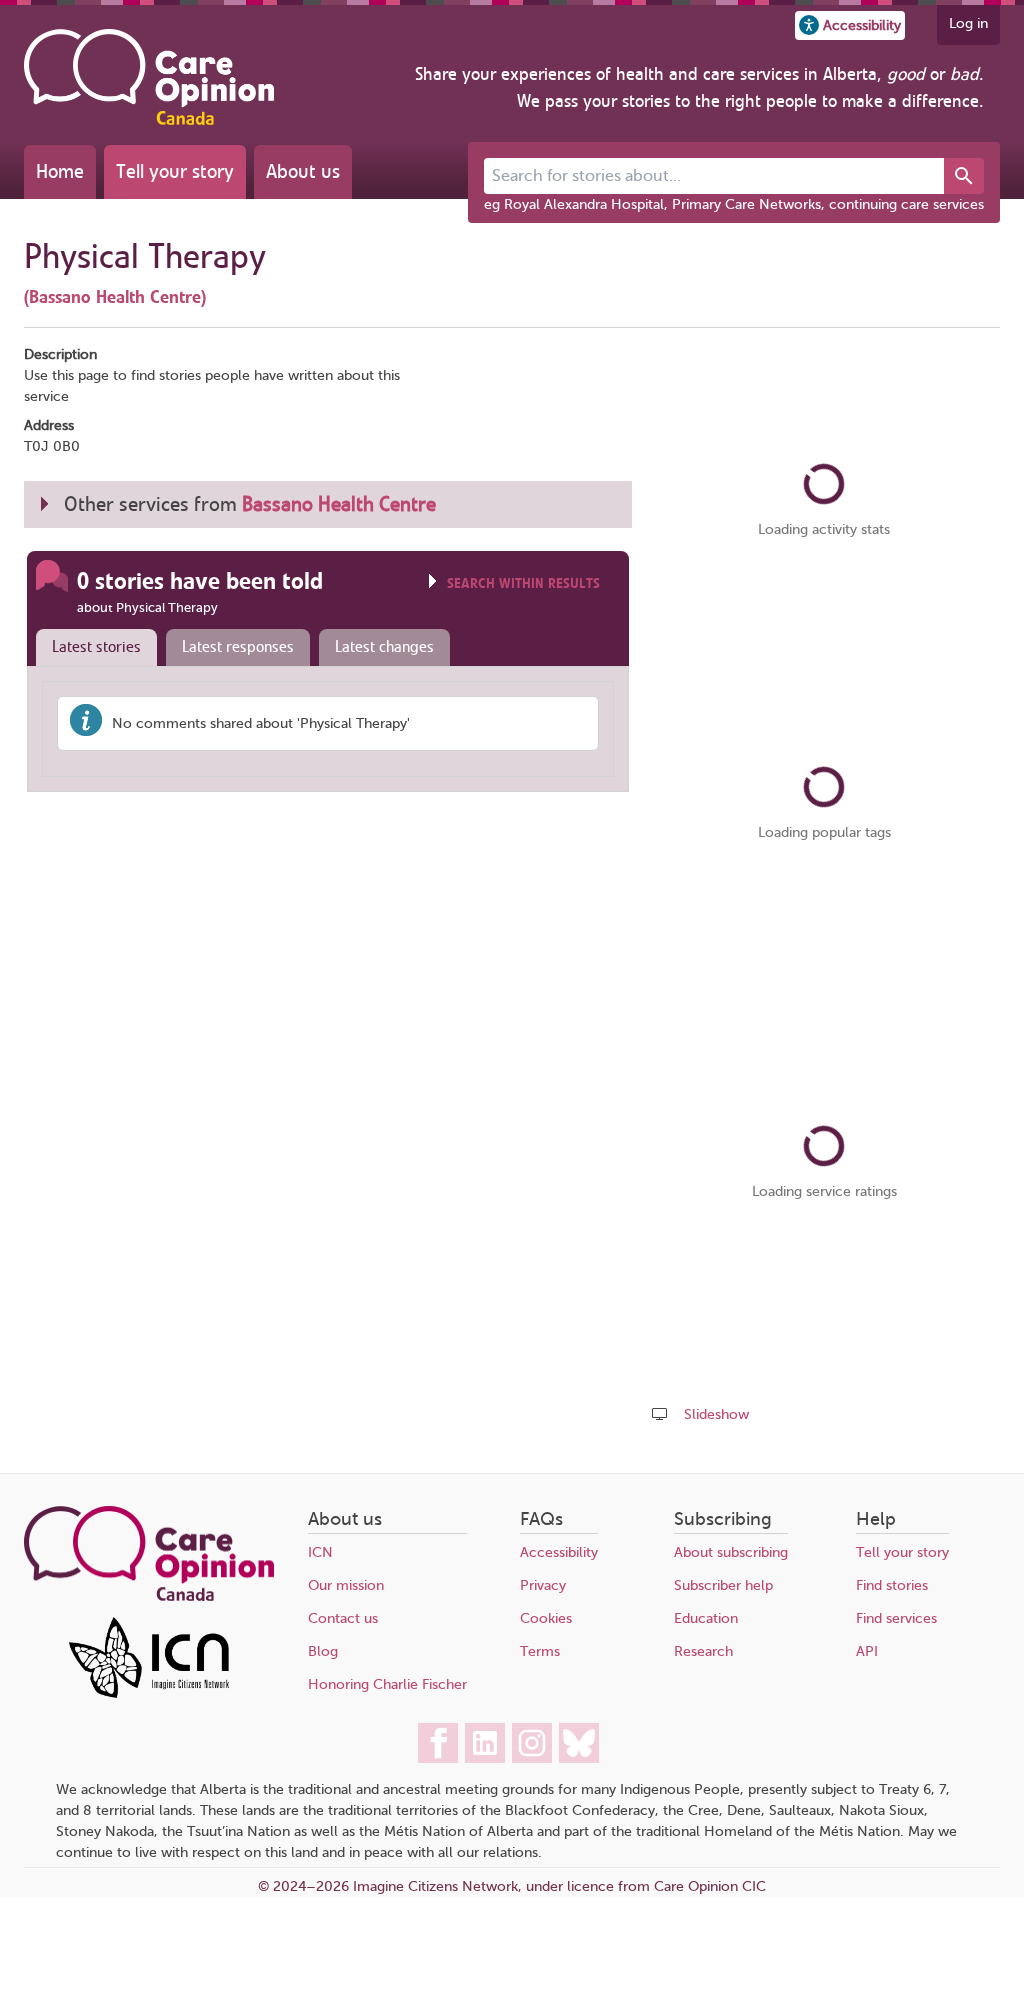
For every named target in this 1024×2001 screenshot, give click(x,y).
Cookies (546, 1618)
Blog (323, 1651)
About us (303, 171)
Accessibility (559, 1552)
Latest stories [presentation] (96, 647)
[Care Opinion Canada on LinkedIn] (485, 1743)
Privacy (543, 1585)
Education (706, 1618)
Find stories (892, 1585)
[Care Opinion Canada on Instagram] (532, 1743)
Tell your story (175, 171)
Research (703, 1651)
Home (60, 171)
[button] (850, 25)
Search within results (523, 583)
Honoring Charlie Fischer (387, 1684)
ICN (320, 1552)
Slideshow (716, 1414)
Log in (968, 23)
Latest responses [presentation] (238, 647)
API (867, 1651)
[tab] (92, 648)
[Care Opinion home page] (149, 77)
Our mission (346, 1585)
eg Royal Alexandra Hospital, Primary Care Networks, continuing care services (734, 204)
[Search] (964, 176)
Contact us (343, 1618)
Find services (896, 1618)
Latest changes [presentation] (384, 647)
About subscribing (731, 1552)
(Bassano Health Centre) (115, 297)
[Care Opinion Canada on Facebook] (438, 1743)
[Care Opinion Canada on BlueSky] (579, 1743)
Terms (540, 1651)
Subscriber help (723, 1585)
